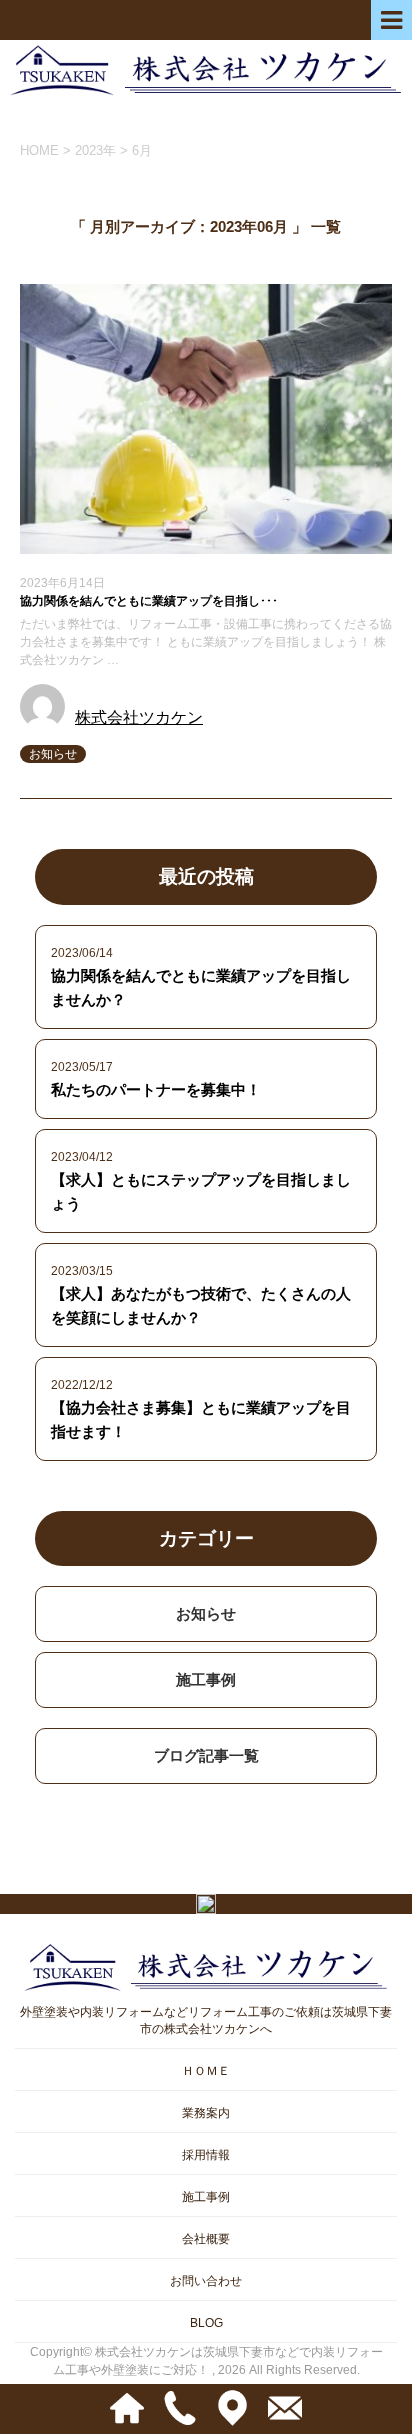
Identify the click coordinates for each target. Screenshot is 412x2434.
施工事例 (206, 1679)
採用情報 (206, 2155)
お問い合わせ (206, 2281)
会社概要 (206, 2239)
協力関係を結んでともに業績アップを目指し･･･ (149, 601)
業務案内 (206, 2113)
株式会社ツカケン (139, 717)
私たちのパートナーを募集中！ (156, 1089)
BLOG (206, 2323)
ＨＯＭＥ (206, 2071)
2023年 (95, 150)
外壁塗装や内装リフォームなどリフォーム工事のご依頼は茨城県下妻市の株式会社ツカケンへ (206, 2020)
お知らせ (53, 754)
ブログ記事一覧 (206, 1755)
